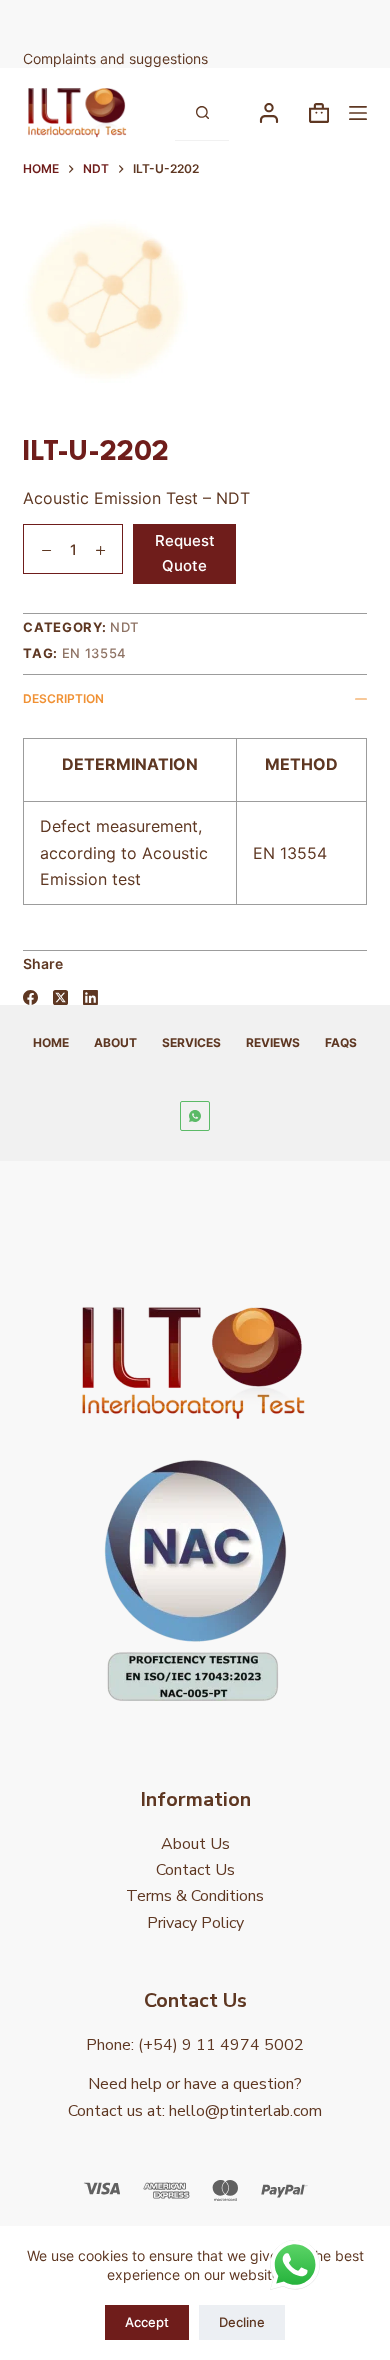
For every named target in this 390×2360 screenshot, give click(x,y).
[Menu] (358, 113)
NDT (124, 627)
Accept (147, 2322)
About (115, 1042)
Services (191, 1042)
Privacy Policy (195, 1923)
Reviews (273, 1042)
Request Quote (185, 553)
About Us (195, 1844)
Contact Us (195, 1870)
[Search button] (202, 113)
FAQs (341, 1042)
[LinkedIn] (90, 997)
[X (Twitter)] (60, 997)
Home (51, 1042)
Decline (242, 2322)
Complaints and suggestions (117, 58)
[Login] (269, 113)
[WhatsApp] (195, 1116)
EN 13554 (94, 653)
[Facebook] (30, 997)
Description (63, 698)
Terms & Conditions (195, 1896)
